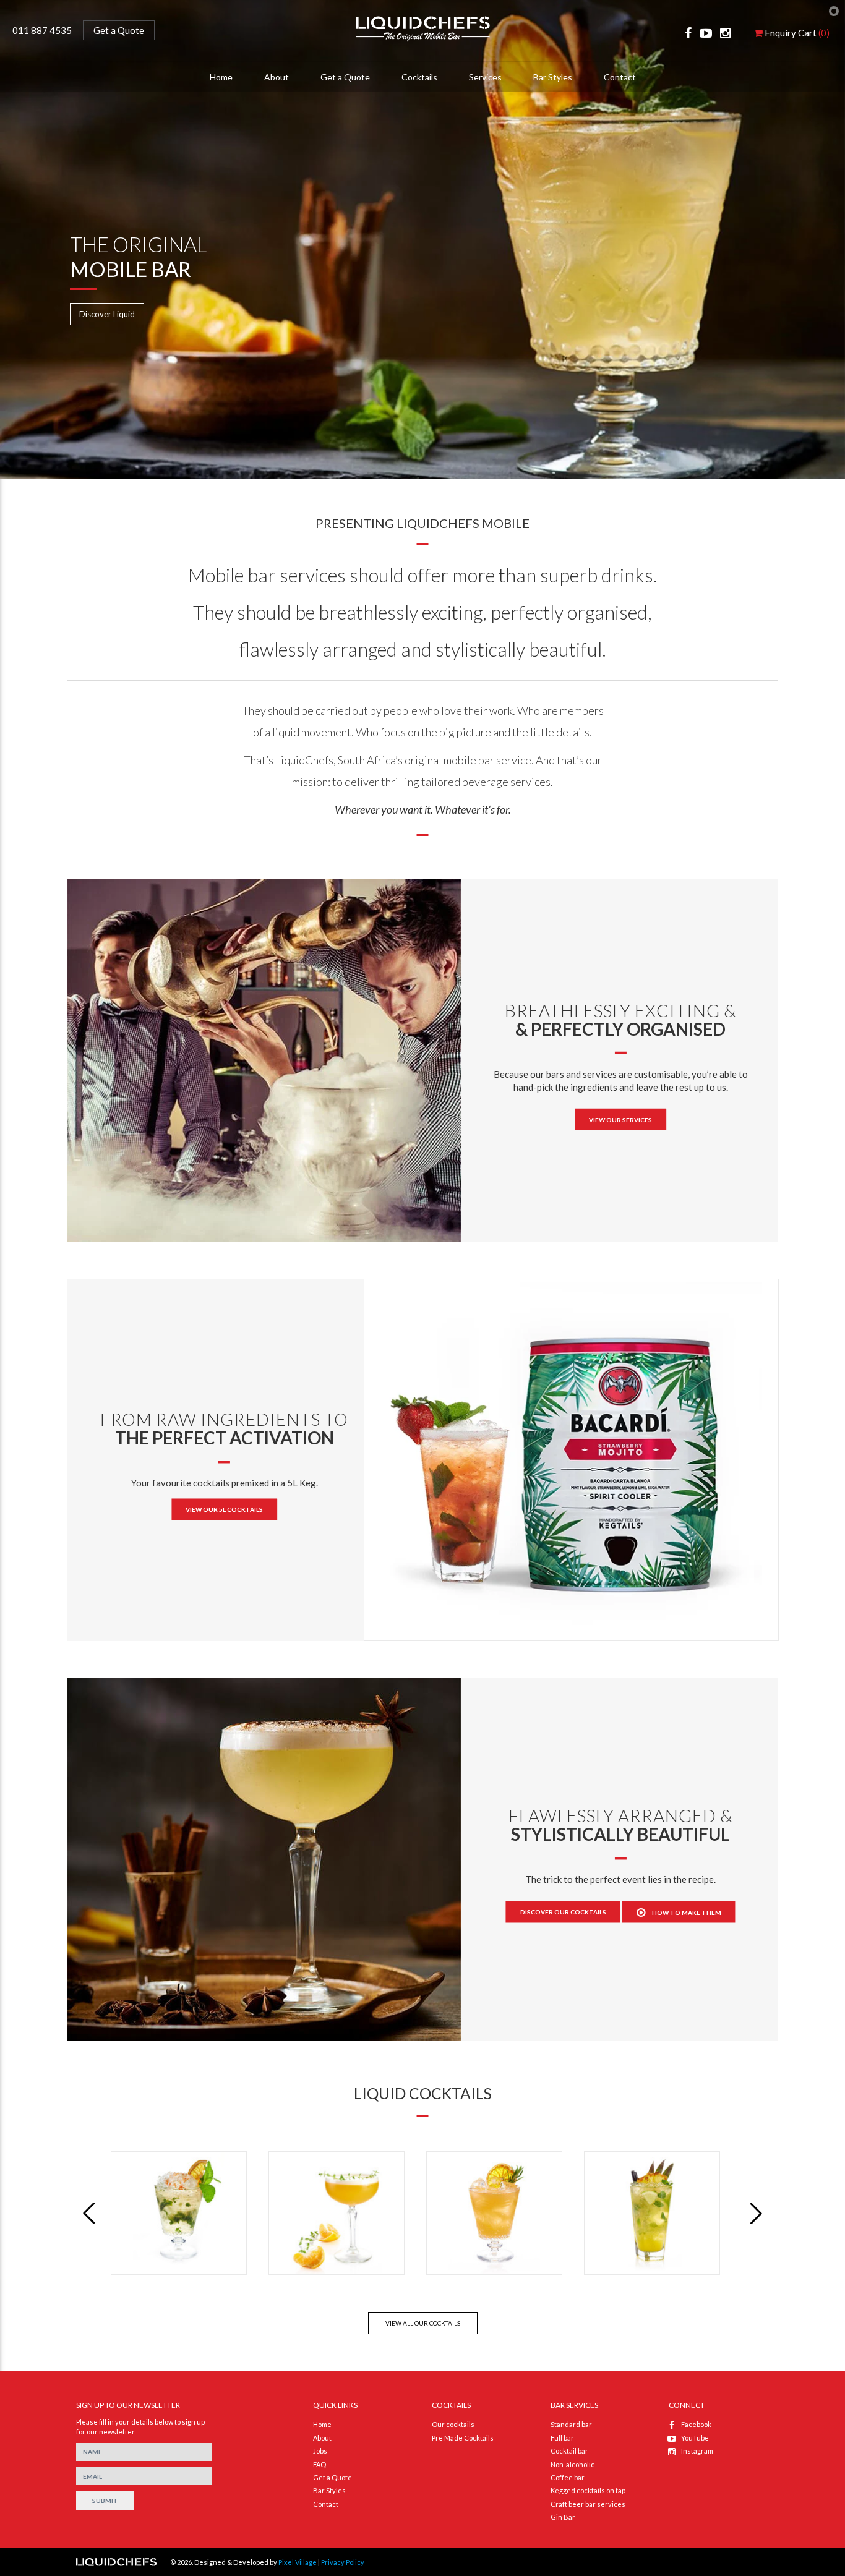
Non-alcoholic (573, 2464)
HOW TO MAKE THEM (687, 1913)
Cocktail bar (569, 2451)
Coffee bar (568, 2477)
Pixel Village (298, 2562)
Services (485, 77)
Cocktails (419, 77)
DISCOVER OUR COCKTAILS (563, 1912)
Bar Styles (553, 77)
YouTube (695, 2438)
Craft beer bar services (588, 2504)
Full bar (562, 2438)
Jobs (320, 2451)
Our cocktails (453, 2424)
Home (221, 77)
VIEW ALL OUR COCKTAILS (423, 2323)
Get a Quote (119, 30)
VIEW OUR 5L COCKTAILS (224, 1509)
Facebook (696, 2424)
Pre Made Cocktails (463, 2438)
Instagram (697, 2451)
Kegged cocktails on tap (588, 2490)
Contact (620, 77)
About (322, 2438)
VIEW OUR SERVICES (620, 1120)
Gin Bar (563, 2517)
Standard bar (571, 2424)
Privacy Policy (343, 2562)
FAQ (320, 2464)
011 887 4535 (42, 30)
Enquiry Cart (796, 33)
